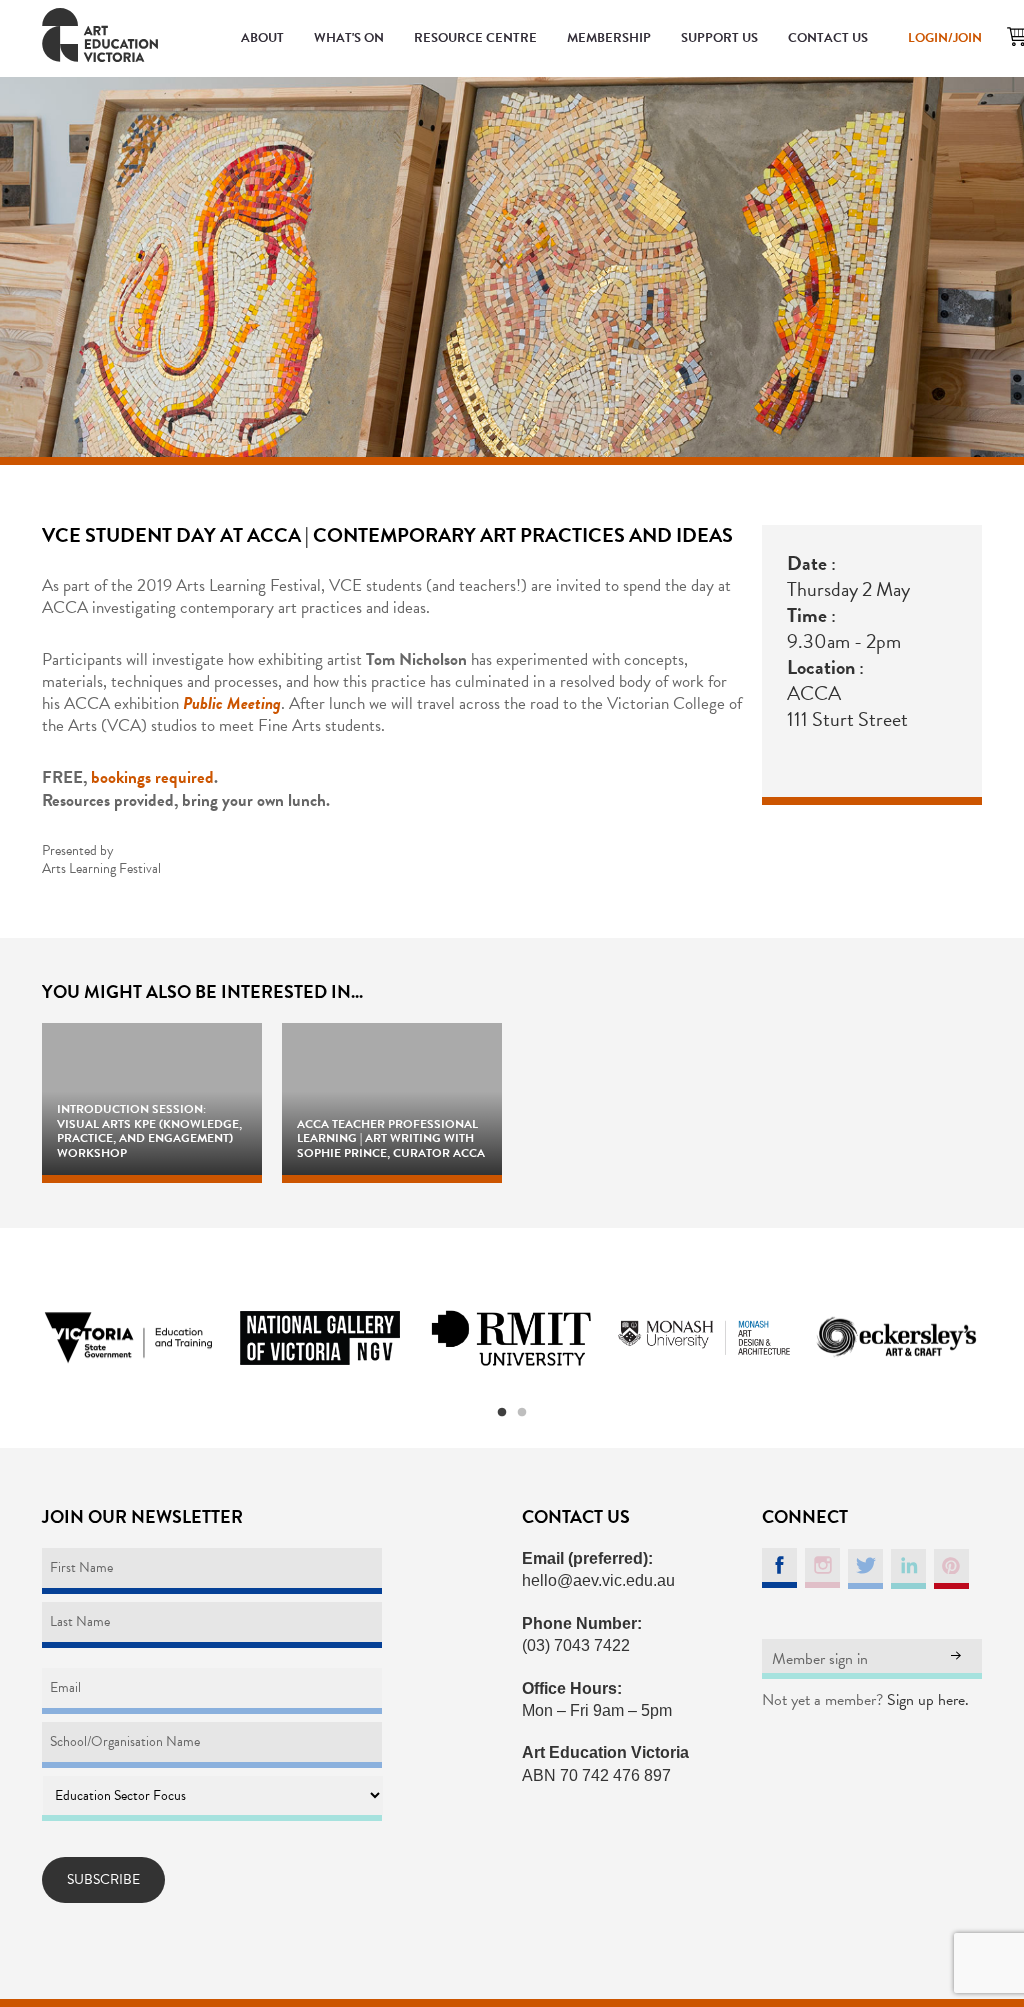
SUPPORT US (719, 38)
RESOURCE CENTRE (475, 38)
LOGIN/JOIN (945, 38)
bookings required (152, 777)
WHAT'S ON (349, 38)
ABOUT (262, 38)
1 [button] (502, 1413)
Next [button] (1007, 1338)
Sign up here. (928, 1700)
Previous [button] (17, 1338)
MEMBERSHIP (609, 38)
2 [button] (522, 1413)
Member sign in (820, 1659)
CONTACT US (828, 38)
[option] (128, 1338)
